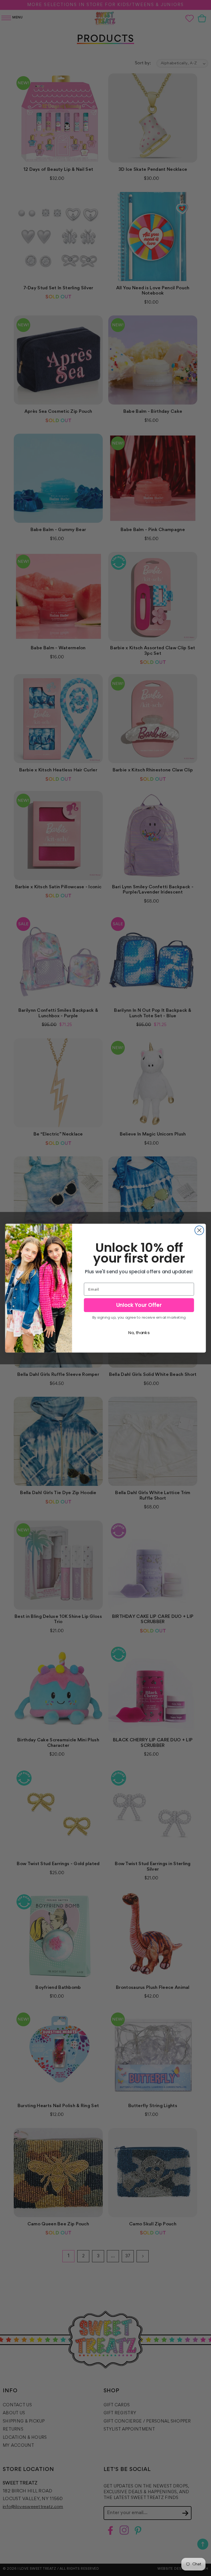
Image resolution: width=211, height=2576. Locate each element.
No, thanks (139, 1332)
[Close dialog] (199, 1230)
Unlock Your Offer (139, 1305)
